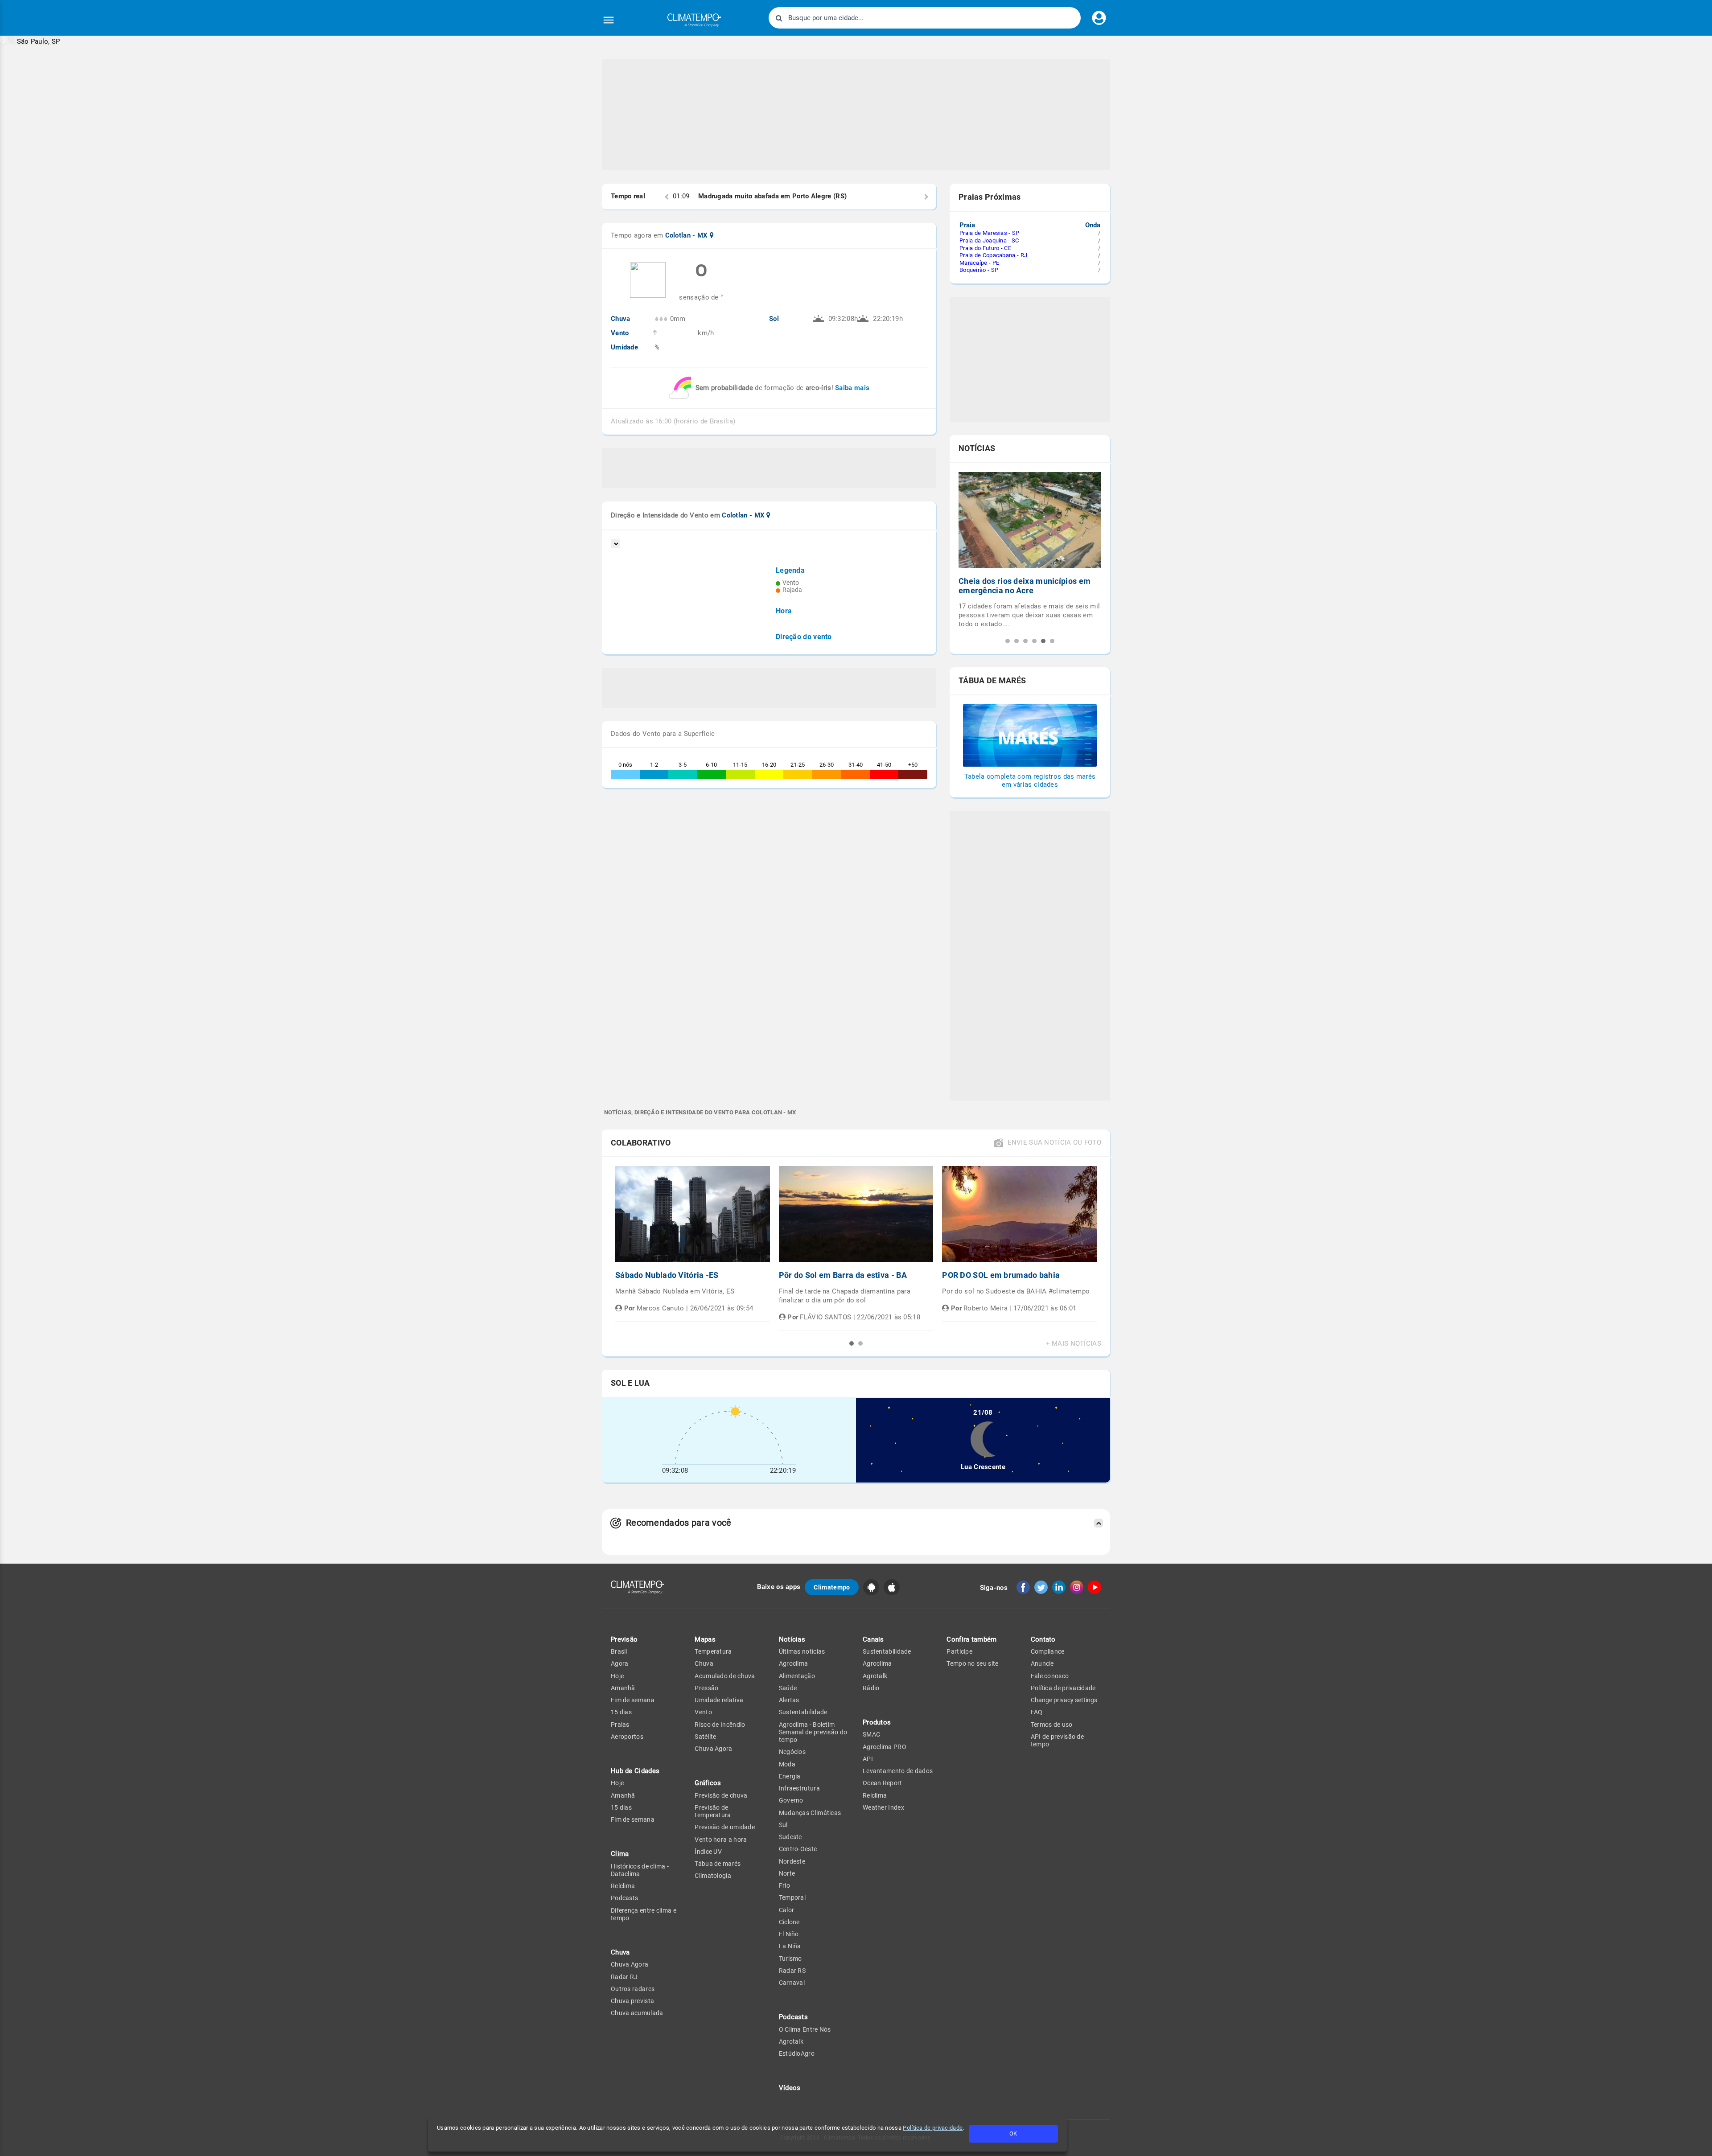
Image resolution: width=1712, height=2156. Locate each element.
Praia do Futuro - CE (985, 248)
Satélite (705, 1737)
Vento (703, 1712)
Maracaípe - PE (979, 263)
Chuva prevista (632, 2001)
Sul (783, 1825)
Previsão (624, 1639)
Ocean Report (883, 1783)
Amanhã (623, 1688)
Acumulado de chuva (725, 1676)
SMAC (871, 1734)
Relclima (623, 1886)
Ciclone (789, 1922)
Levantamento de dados (898, 1771)
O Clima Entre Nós (805, 2029)
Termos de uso (1052, 1725)
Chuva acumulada (637, 2013)
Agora (620, 1663)
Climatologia (713, 1876)
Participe (959, 1651)
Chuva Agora (630, 1964)
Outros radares (633, 1989)
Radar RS (792, 1971)
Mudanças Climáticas (810, 1813)
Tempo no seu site (972, 1663)
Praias (620, 1725)
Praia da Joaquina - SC (989, 240)
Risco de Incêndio (720, 1725)
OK (1013, 2133)
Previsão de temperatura (713, 1811)
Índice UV (708, 1852)
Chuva (704, 1663)
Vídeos (790, 2088)
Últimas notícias (802, 1651)
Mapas (705, 1639)
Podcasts (624, 1898)
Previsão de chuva (721, 1795)
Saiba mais (852, 388)
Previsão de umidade (725, 1827)
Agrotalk (791, 2041)
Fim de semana (633, 1700)
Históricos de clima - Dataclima (640, 1870)
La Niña (790, 1946)
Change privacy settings (1064, 1700)
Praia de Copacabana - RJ (993, 255)
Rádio (871, 1688)
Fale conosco (1050, 1676)
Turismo (790, 1959)
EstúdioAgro (797, 2053)
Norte (787, 1873)
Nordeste (792, 1861)
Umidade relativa (719, 1700)
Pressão (706, 1688)
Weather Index (883, 1807)
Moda (787, 1764)
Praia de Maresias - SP (990, 233)
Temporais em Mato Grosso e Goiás (1025, 581)
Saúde (788, 1688)
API (868, 1759)
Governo (791, 1800)
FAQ (1037, 1712)
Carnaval (792, 1983)
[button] (30, 41)
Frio (784, 1885)
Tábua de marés (718, 1864)
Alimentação (797, 1676)
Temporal (792, 1897)
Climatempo (832, 1587)
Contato (1043, 1639)
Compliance (1048, 1651)
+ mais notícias (1074, 1344)
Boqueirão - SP (979, 270)
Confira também (971, 1639)
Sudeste (790, 1837)
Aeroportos (627, 1737)
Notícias (792, 1639)
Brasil (619, 1651)
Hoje (617, 1676)
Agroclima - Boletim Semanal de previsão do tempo (813, 1732)
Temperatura (713, 1651)
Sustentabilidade (803, 1712)
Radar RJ (624, 1977)
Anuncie (1042, 1663)
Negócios (792, 1752)
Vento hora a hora (721, 1840)
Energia (790, 1776)
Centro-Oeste (798, 1849)
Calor (787, 1910)
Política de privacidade (933, 2128)
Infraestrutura (799, 1788)
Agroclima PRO (885, 1747)
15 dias (621, 1712)
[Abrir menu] (609, 20)
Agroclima (794, 1663)
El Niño (789, 1934)
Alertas (789, 1700)
